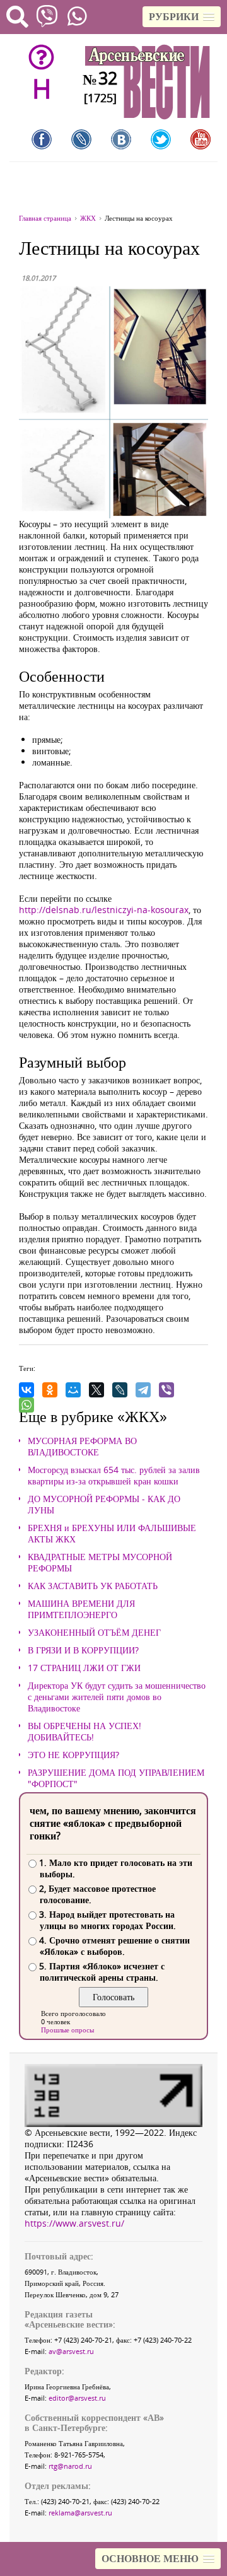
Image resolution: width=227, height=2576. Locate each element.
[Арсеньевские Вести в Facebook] (42, 139)
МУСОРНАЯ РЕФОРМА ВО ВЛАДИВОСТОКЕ (82, 1447)
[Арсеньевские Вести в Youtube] (201, 139)
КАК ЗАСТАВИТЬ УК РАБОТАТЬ (93, 1586)
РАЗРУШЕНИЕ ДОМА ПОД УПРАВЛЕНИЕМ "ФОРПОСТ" (116, 1778)
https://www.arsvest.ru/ (74, 2223)
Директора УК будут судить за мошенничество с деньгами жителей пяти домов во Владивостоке (117, 1697)
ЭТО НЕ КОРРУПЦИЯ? (73, 1755)
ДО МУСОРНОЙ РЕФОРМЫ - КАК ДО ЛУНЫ (104, 1505)
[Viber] (166, 1390)
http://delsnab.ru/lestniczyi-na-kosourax (104, 910)
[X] (96, 1390)
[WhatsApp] (26, 1405)
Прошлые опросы (67, 2030)
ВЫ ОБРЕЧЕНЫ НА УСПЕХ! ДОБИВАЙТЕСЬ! (84, 1732)
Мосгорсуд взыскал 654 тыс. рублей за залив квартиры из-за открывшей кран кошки (114, 1476)
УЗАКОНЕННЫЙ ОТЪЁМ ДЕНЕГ (94, 1633)
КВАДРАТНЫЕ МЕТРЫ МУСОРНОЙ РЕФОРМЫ (100, 1563)
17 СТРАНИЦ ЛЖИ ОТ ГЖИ (84, 1668)
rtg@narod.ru (70, 2466)
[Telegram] (143, 1390)
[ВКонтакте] (26, 1390)
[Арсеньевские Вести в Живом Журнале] (81, 139)
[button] (182, 17)
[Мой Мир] (73, 1390)
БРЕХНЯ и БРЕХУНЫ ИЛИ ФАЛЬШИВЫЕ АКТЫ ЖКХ (112, 1534)
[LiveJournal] (120, 1390)
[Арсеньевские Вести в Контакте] (121, 139)
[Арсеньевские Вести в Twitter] (161, 139)
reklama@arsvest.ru (80, 2513)
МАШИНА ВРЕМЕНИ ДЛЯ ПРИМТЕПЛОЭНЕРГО (81, 1609)
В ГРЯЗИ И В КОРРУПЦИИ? (83, 1650)
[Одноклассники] (50, 1390)
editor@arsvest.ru (77, 2398)
